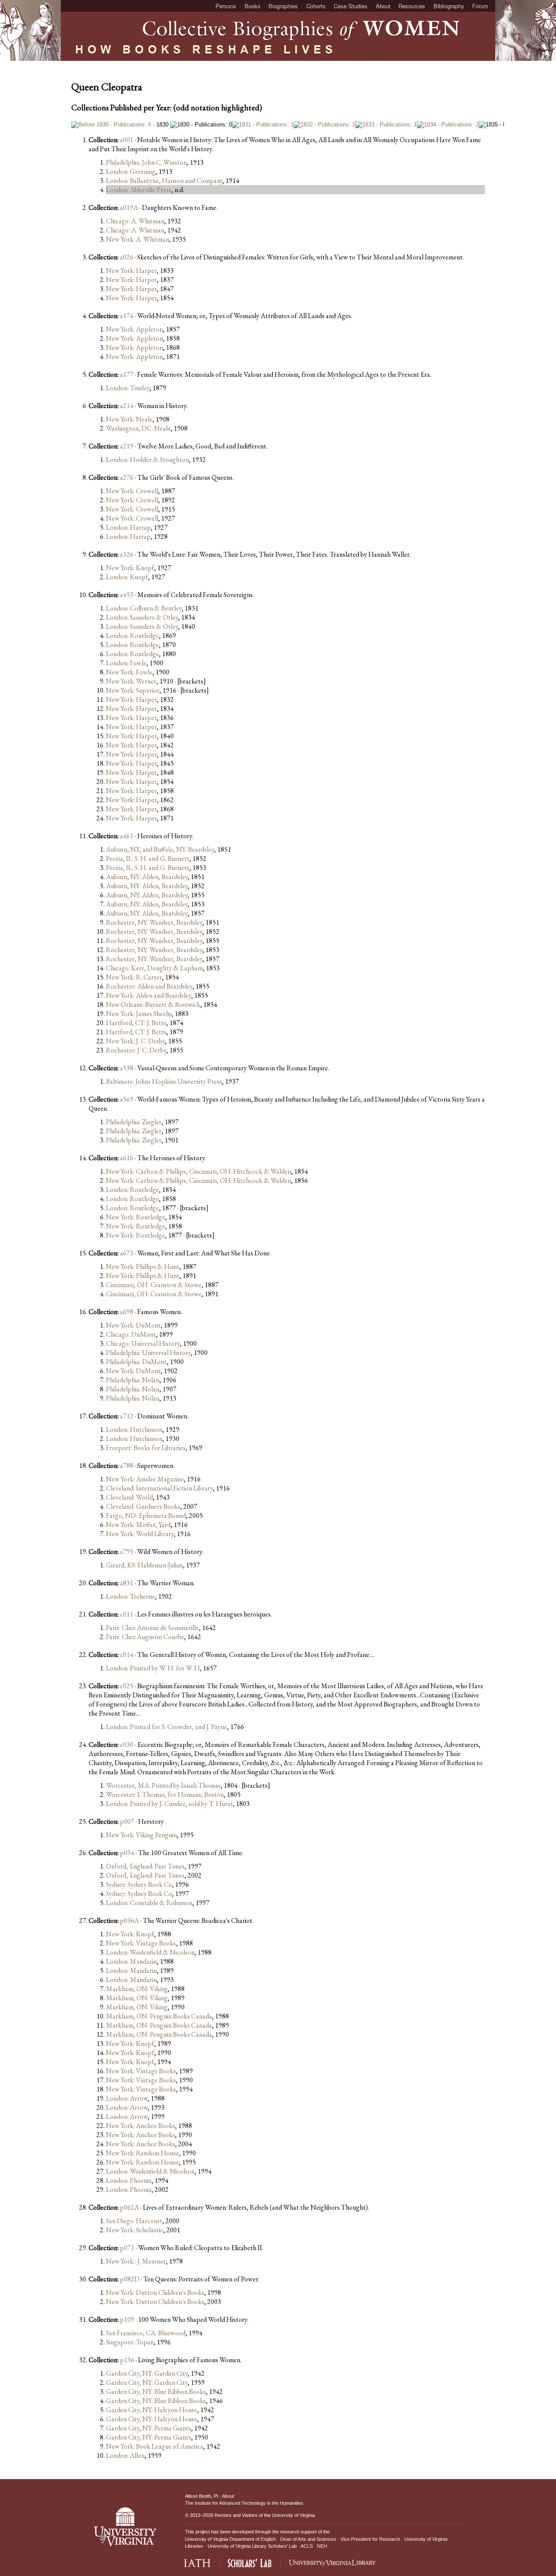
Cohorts (316, 6)
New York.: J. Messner (136, 2261)
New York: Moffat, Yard (138, 1525)
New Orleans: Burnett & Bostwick (153, 1004)
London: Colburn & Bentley (144, 608)
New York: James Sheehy (139, 1014)
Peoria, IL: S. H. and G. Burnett (148, 858)
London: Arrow (127, 2098)
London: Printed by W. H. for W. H (153, 1668)
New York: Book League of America (155, 2446)
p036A (129, 1920)
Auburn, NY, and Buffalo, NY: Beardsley (160, 849)
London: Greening (131, 171)
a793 (127, 1552)
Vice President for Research (370, 2539)
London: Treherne (131, 1596)
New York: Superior (133, 690)
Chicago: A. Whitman (135, 221)
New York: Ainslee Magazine (145, 1479)
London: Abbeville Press (139, 190)
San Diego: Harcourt (134, 2221)
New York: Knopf (130, 568)
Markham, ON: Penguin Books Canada (159, 2016)
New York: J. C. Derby (136, 1041)
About (383, 6)
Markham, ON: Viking (137, 1989)
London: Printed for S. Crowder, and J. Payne (167, 1727)
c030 (127, 1744)
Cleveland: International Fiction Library (159, 1488)
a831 (127, 1583)
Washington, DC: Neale (138, 428)
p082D (130, 2279)
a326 (127, 554)
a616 (127, 1158)
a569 (127, 1099)
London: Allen (125, 2455)
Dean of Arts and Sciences (308, 2539)
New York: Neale (129, 419)
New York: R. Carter (134, 977)
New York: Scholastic (135, 2230)
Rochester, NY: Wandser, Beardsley (154, 922)
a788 (127, 1466)
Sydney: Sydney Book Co (139, 1884)
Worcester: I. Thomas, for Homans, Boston (165, 1794)
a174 (127, 316)
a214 (127, 406)
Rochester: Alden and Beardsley (149, 986)
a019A (129, 207)
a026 (127, 257)
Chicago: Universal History (143, 1343)
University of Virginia (293, 2515)
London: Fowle (126, 663)
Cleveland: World (129, 1497)
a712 (127, 1416)
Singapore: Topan (130, 2342)
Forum (480, 6)
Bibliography (449, 6)
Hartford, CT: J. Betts (136, 1023)
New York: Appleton (134, 329)
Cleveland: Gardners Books (143, 1506)
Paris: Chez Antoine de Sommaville (152, 1628)
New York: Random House (142, 2153)
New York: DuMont (133, 1325)
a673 (127, 1253)
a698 (127, 1312)
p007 (127, 1821)
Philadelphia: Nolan (133, 1380)
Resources (412, 6)
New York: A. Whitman (137, 239)
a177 (127, 374)
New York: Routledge (136, 1217)
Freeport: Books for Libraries (146, 1448)
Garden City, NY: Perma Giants (149, 2428)
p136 (127, 2360)
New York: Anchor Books (141, 2126)
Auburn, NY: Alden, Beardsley (147, 877)
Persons (226, 6)
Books (253, 6)
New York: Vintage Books (141, 1943)
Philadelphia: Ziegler (134, 1122)
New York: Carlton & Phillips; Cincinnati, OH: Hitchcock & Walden (199, 1171)
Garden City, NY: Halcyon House (152, 2410)
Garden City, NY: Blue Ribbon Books (156, 2392)
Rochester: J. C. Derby (136, 1050)
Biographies (283, 6)
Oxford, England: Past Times (145, 1866)
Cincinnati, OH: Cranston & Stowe (154, 1285)
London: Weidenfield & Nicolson (150, 1952)
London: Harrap (128, 527)
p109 (127, 2319)
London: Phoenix (129, 2180)
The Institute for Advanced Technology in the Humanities (244, 2503)
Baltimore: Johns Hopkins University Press (164, 1081)
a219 (127, 446)
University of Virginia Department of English (230, 2539)
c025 (127, 1686)
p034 (127, 1853)
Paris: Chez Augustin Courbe (145, 1637)
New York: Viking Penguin (141, 1835)
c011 (127, 1614)
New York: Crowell (132, 491)
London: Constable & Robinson (149, 1903)
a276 (127, 477)
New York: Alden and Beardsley (149, 995)
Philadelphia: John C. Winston (146, 162)
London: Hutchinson (134, 1429)
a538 (127, 1068)
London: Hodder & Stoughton (147, 460)
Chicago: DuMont (131, 1334)
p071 (127, 2248)
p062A (129, 2207)
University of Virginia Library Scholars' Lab (252, 2546)
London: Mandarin (131, 1961)
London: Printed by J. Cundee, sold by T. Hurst (169, 1804)
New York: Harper (131, 271)
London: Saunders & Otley (142, 617)
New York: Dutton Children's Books (155, 2292)
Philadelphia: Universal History (148, 1353)
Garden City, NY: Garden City (147, 2373)
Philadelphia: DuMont (136, 1362)
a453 (127, 595)
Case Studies (351, 6)
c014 (127, 1655)
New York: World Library (140, 1534)
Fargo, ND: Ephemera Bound (146, 1515)
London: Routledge (132, 636)
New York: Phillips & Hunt (143, 1266)
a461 (127, 836)
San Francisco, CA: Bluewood (146, 2333)
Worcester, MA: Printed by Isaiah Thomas (163, 1785)
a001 (127, 140)
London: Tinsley (128, 388)
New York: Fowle (129, 672)
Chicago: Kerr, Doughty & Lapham (154, 968)
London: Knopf (127, 577)
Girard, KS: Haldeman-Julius (144, 1565)
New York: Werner (131, 681)
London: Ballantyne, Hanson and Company (164, 181)
